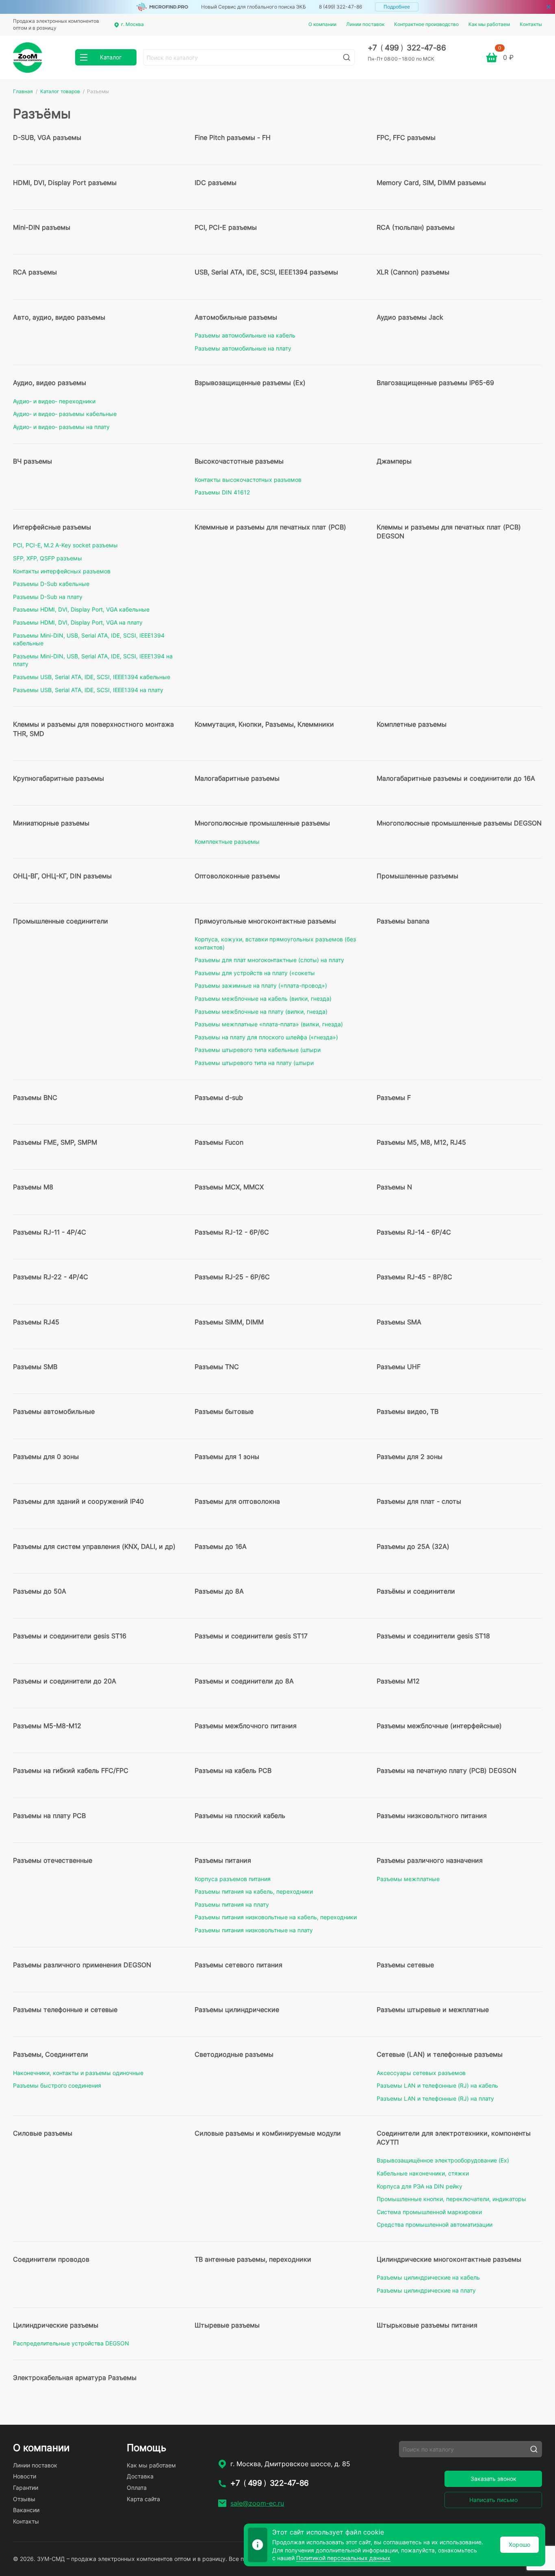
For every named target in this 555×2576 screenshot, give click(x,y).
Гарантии (26, 2488)
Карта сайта (143, 2499)
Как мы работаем (489, 24)
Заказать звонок (493, 2479)
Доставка (140, 2476)
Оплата (137, 2488)
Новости (25, 2476)
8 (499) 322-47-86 (340, 7)
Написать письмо (493, 2500)
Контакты (531, 24)
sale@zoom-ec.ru (257, 2503)
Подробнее (397, 7)
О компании (322, 24)
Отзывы (24, 2499)
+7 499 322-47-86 (407, 48)
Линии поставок (365, 24)
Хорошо (519, 2544)
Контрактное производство (426, 24)
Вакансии (26, 2510)
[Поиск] (347, 57)
